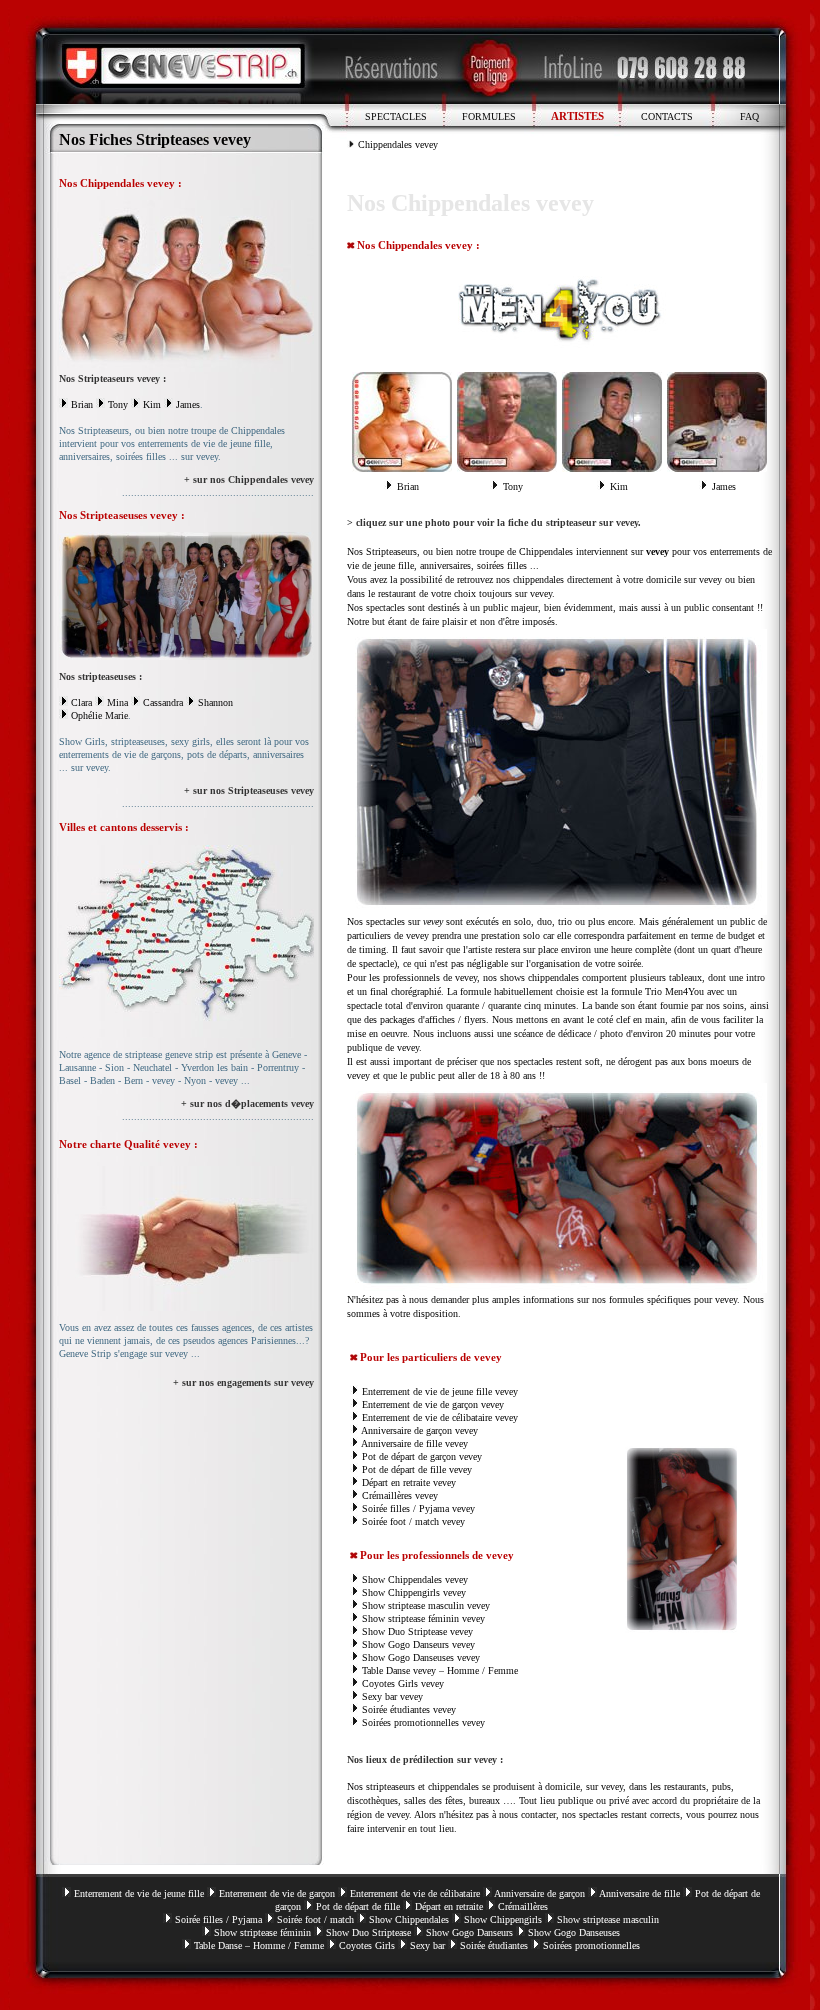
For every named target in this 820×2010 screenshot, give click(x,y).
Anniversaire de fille (639, 1893)
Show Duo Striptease (404, 1631)
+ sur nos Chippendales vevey (249, 479)
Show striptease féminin (262, 1932)
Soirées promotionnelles (410, 1722)
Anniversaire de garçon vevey (419, 1430)
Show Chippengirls (401, 1592)
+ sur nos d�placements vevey (247, 1103)
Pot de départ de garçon (409, 1456)
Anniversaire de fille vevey (414, 1443)
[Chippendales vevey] (186, 368)
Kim (152, 404)
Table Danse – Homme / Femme (259, 1945)
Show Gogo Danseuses (408, 1657)
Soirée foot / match (400, 1521)
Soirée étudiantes (396, 1709)
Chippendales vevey (398, 144)
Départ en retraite (396, 1482)
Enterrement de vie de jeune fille (139, 1893)
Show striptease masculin (413, 1605)
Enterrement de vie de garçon (420, 1404)
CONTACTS (667, 116)
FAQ (749, 116)
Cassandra (163, 702)
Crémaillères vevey (400, 1495)
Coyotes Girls (390, 1683)
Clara (81, 702)
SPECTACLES (396, 116)
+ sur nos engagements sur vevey (243, 1382)
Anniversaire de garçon (539, 1893)
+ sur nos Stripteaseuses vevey (249, 790)
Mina (117, 702)
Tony (118, 404)
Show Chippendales (402, 1579)
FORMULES (489, 116)
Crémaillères (523, 1906)
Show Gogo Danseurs (405, 1644)
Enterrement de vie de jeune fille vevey (440, 1391)
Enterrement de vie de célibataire (415, 1893)
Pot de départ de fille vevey (417, 1469)
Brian (82, 404)
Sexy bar (379, 1696)
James (188, 404)
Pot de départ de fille (358, 1906)
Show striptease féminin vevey (423, 1618)
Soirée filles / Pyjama (405, 1508)
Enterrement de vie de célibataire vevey (440, 1417)
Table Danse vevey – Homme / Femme (440, 1670)
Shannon (215, 702)
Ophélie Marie (99, 715)
